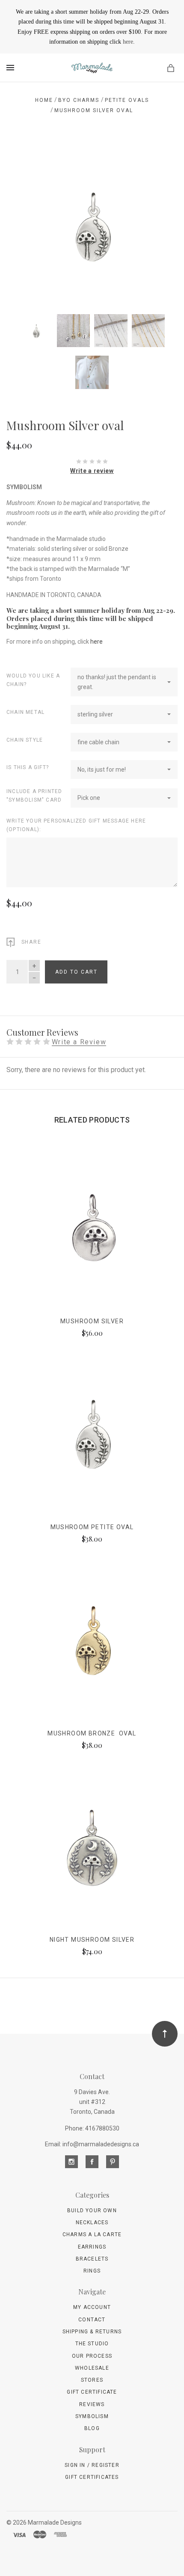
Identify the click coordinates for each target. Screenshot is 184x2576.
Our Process (92, 2356)
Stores (92, 2380)
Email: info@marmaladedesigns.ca (92, 2144)
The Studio (92, 2344)
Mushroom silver (92, 1321)
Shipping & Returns (92, 2332)
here (128, 42)
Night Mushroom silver (92, 1940)
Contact (92, 2320)
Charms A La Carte (92, 2234)
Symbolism (92, 2416)
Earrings (92, 2247)
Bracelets (92, 2259)
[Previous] (22, 155)
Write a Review (79, 1042)
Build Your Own (92, 2211)
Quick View (92, 1233)
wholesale (92, 2368)
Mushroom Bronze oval (92, 1733)
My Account (92, 2307)
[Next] (162, 155)
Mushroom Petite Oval (92, 1527)
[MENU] (12, 68)
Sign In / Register (92, 2465)
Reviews (92, 2404)
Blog (92, 2428)
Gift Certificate (92, 2392)
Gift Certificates (92, 2477)
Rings (92, 2271)
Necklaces (92, 2222)
